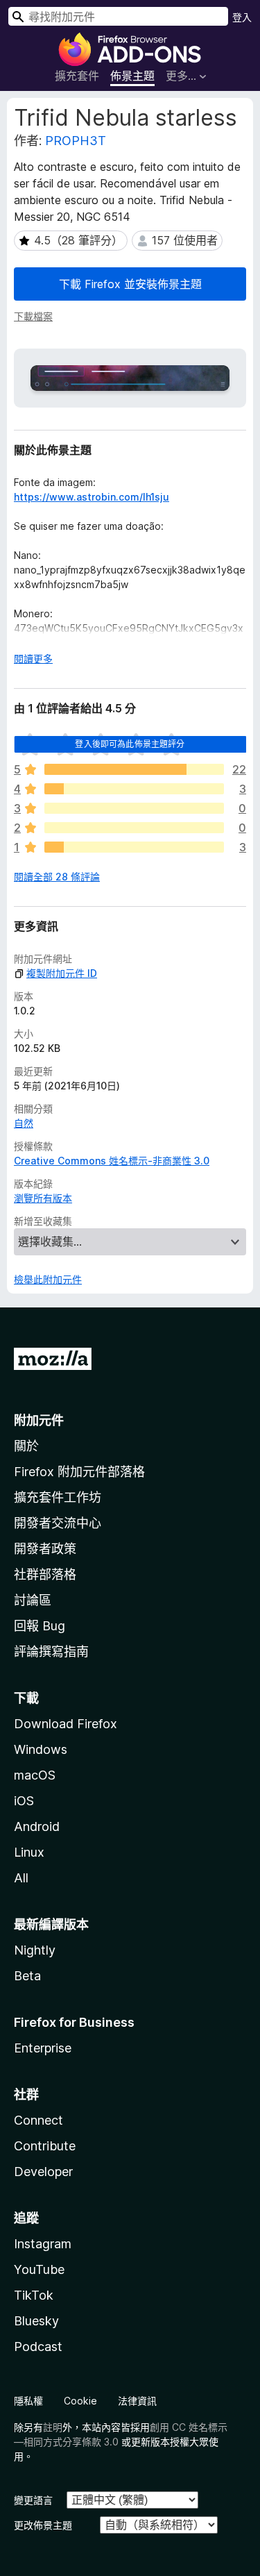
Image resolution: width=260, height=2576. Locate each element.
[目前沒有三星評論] (134, 808)
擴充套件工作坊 (58, 1497)
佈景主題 (132, 76)
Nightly (35, 1950)
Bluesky (36, 2321)
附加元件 (39, 1420)
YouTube (39, 2269)
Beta (27, 1976)
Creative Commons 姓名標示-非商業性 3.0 (112, 1161)
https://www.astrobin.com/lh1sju (92, 497)
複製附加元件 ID (62, 973)
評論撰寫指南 (51, 1651)
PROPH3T (76, 141)
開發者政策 (45, 1549)
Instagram (43, 2244)
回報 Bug (40, 1626)
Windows (41, 1749)
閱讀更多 (33, 659)
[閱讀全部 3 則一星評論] (134, 847)
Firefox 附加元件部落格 (79, 1472)
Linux (29, 1852)
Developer (43, 2172)
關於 (26, 1446)
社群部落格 (45, 1574)
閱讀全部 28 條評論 (57, 877)
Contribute (45, 2146)
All (21, 1878)
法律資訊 (137, 2401)
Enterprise (43, 2048)
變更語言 (33, 2500)
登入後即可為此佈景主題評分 (130, 744)
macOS (35, 1775)
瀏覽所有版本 (43, 1198)
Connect (38, 2120)
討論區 (33, 1600)
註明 (53, 2427)
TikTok (34, 2295)
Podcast (38, 2347)
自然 (24, 1123)
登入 (242, 17)
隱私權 (28, 2401)
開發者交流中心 (58, 1523)
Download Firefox (66, 1724)
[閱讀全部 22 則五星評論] (134, 769)
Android (37, 1826)
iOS (24, 1801)
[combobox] (118, 16)
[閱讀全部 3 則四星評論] (134, 789)
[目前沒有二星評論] (134, 828)
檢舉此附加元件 (48, 1279)
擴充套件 (77, 76)
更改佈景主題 (43, 2525)
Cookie (80, 2401)
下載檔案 (33, 316)
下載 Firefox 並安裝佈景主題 (130, 284)
